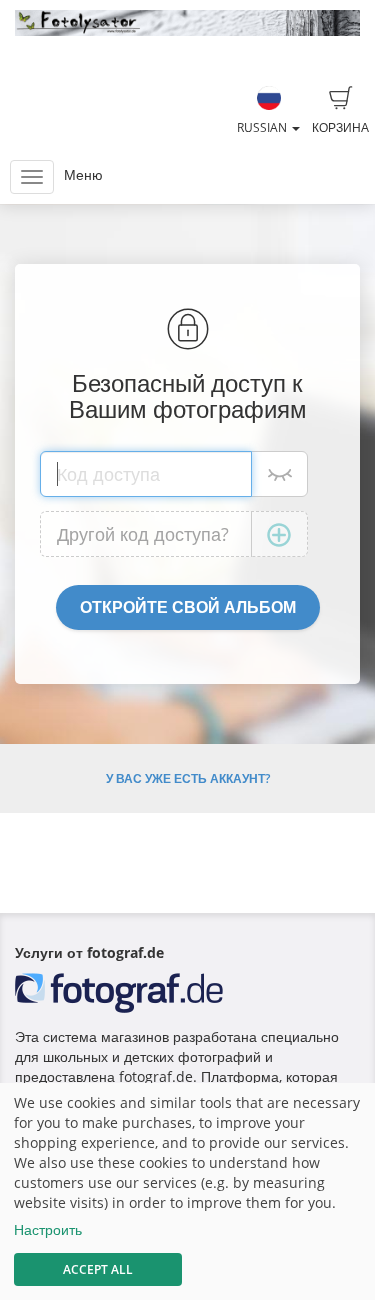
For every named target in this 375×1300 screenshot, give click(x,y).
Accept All (98, 1269)
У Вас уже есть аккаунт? (188, 778)
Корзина (340, 127)
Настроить (48, 1229)
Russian (263, 127)
